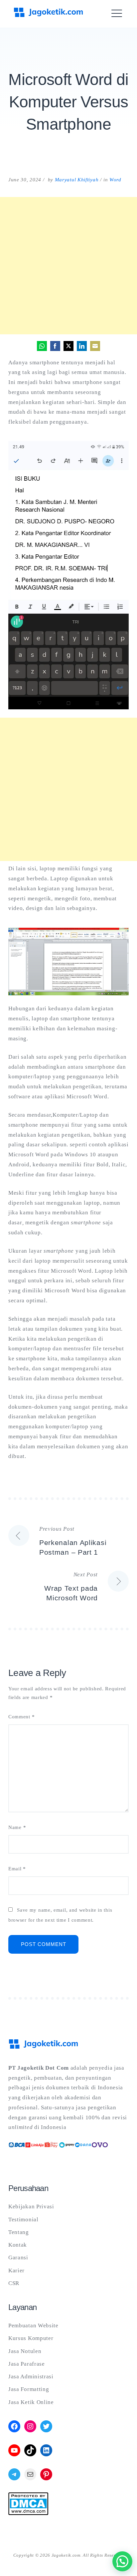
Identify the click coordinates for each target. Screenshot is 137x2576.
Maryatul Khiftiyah (77, 180)
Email (17, 1869)
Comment (21, 1717)
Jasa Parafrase (27, 2364)
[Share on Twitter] (68, 346)
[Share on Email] (95, 346)
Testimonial (23, 2219)
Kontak (18, 2245)
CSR (14, 2283)
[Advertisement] (68, 266)
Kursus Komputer (31, 2338)
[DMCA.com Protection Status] (28, 2513)
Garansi (18, 2257)
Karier (16, 2270)
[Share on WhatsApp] (42, 346)
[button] (122, 2561)
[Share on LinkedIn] (82, 346)
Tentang (19, 2232)
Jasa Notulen (25, 2351)
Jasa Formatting (29, 2389)
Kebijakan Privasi (31, 2206)
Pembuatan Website (33, 2325)
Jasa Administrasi (31, 2376)
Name (17, 1827)
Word (115, 180)
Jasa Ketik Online (31, 2402)
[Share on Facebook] (55, 346)
